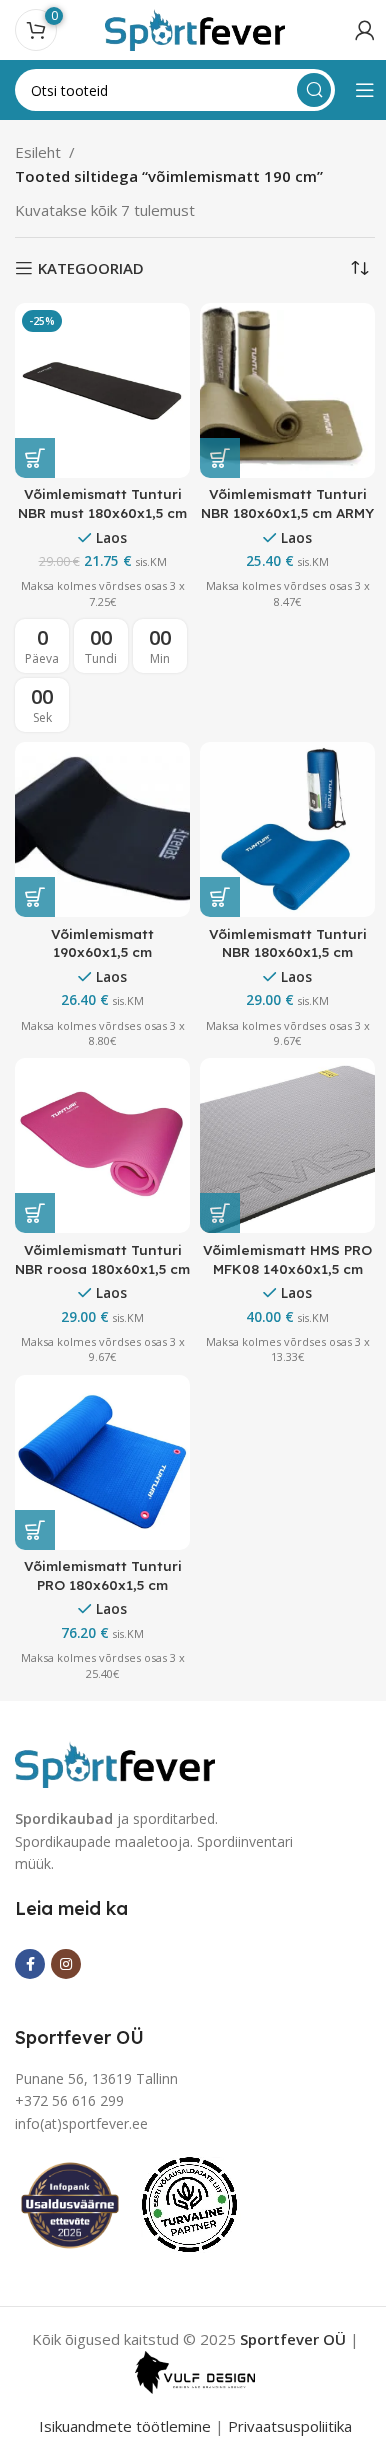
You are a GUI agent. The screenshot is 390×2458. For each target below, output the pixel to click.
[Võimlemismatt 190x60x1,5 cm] (102, 829)
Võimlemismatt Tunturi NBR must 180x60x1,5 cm (102, 503)
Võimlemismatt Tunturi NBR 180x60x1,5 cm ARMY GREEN (287, 512)
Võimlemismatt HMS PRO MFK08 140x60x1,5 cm (287, 1259)
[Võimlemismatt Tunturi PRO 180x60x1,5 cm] (102, 1462)
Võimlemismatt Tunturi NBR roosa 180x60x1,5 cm (102, 1259)
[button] (35, 458)
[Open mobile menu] (365, 90)
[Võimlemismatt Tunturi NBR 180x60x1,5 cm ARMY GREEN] (287, 390)
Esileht (38, 152)
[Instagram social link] (66, 1964)
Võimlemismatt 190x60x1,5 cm (102, 943)
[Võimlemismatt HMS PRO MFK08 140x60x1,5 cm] (287, 1145)
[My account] (365, 30)
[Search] (314, 90)
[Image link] (115, 1763)
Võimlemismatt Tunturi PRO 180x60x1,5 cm (103, 1575)
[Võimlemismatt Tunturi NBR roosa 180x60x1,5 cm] (102, 1145)
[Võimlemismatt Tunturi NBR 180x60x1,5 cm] (287, 829)
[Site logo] (195, 28)
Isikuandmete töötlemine (125, 2426)
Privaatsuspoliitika (290, 2426)
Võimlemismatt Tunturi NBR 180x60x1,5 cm (288, 943)
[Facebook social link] (30, 1964)
